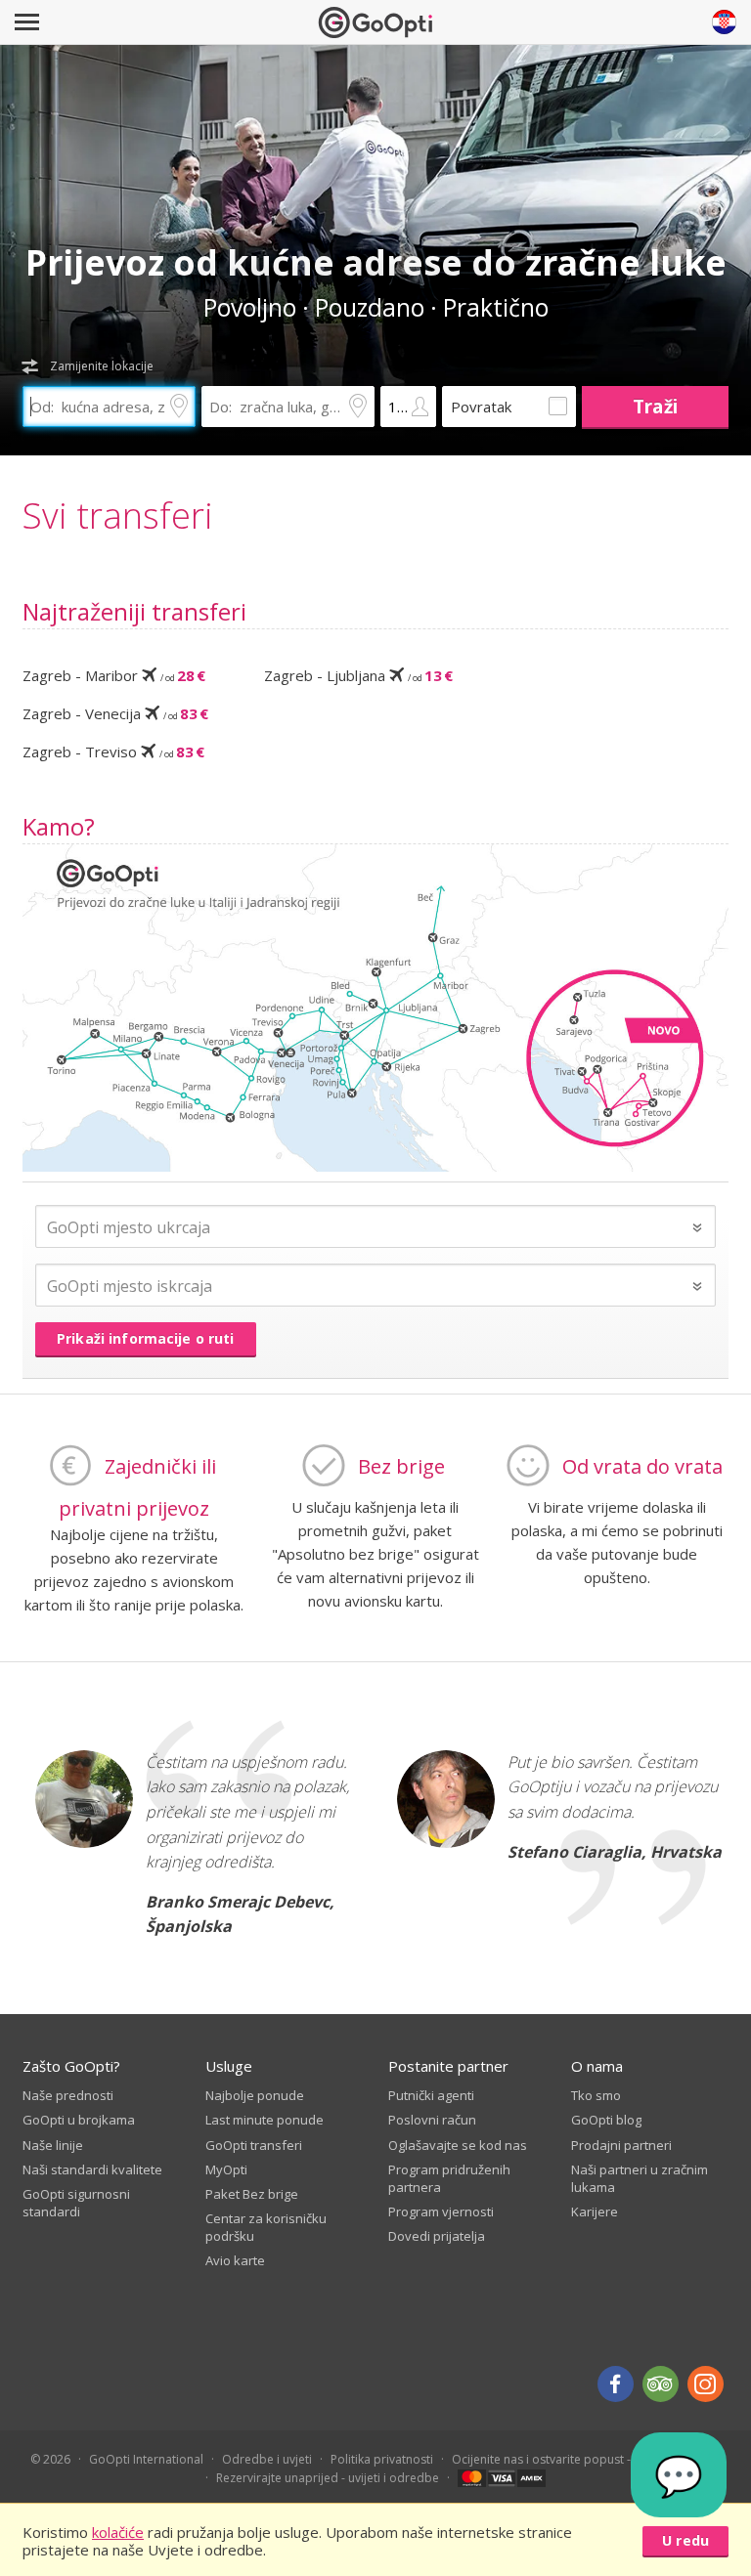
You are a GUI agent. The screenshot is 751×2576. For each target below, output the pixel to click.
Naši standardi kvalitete (92, 2169)
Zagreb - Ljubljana (358, 675)
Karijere (595, 2211)
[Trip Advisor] (661, 2384)
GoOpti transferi (254, 2145)
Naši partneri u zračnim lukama (640, 2178)
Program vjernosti (441, 2211)
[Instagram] (706, 2384)
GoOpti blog (606, 2120)
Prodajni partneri (621, 2145)
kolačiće (118, 2532)
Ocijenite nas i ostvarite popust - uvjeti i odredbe (587, 2459)
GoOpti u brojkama (79, 2120)
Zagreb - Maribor (114, 675)
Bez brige (401, 1466)
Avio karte (235, 2260)
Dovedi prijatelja (437, 2236)
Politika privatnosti (382, 2459)
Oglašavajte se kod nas (458, 2145)
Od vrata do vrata (642, 1466)
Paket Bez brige (252, 2194)
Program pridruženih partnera (449, 2178)
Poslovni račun (432, 2120)
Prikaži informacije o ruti (146, 1338)
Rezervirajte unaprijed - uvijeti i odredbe (328, 2478)
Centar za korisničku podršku (266, 2227)
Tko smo (596, 2095)
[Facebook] (616, 2384)
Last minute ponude (265, 2120)
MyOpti (226, 2169)
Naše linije (53, 2145)
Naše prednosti (68, 2095)
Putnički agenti (431, 2095)
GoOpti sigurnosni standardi (76, 2203)
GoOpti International (146, 2459)
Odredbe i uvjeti (267, 2459)
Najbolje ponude (255, 2095)
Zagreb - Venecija (115, 713)
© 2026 (50, 2459)
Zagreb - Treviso (113, 751)
